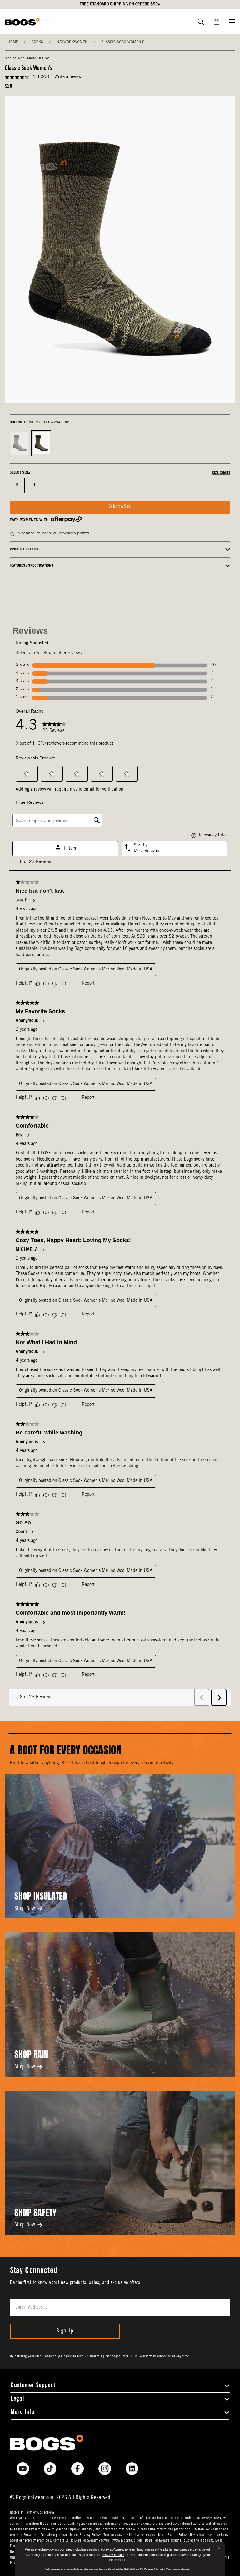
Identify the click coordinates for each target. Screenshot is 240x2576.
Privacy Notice (113, 2555)
